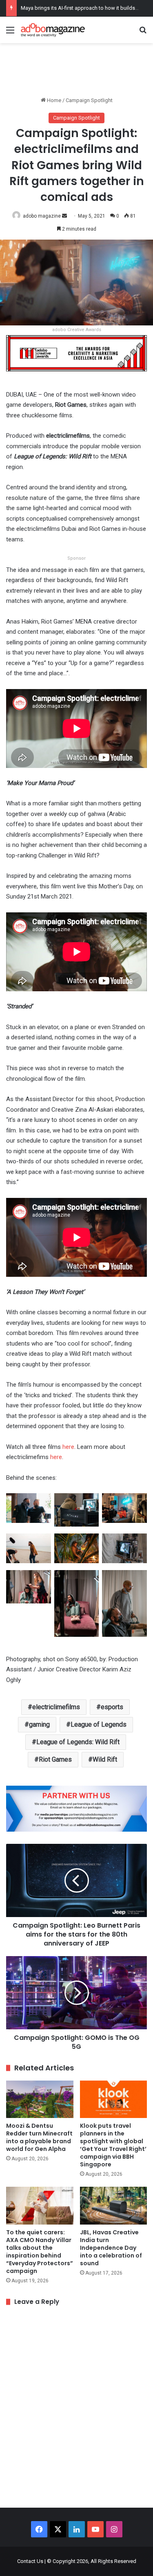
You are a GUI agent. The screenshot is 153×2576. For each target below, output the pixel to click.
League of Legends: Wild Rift (78, 1742)
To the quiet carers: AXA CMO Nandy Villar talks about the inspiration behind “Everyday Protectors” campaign (40, 2252)
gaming (39, 1724)
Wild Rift (105, 1759)
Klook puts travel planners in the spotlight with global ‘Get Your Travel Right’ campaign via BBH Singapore (113, 2145)
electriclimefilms (56, 1707)
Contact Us (30, 2561)
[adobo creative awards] (76, 352)
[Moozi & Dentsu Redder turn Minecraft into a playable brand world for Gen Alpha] (40, 2099)
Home (53, 100)
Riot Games (55, 1759)
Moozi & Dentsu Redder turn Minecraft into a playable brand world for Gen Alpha (39, 2137)
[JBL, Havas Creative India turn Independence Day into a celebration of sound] (114, 2206)
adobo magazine (42, 216)
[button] (29, 1512)
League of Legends (99, 1724)
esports (112, 1707)
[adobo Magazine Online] (53, 30)
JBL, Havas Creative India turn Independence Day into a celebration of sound (111, 2248)
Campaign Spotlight (89, 100)
